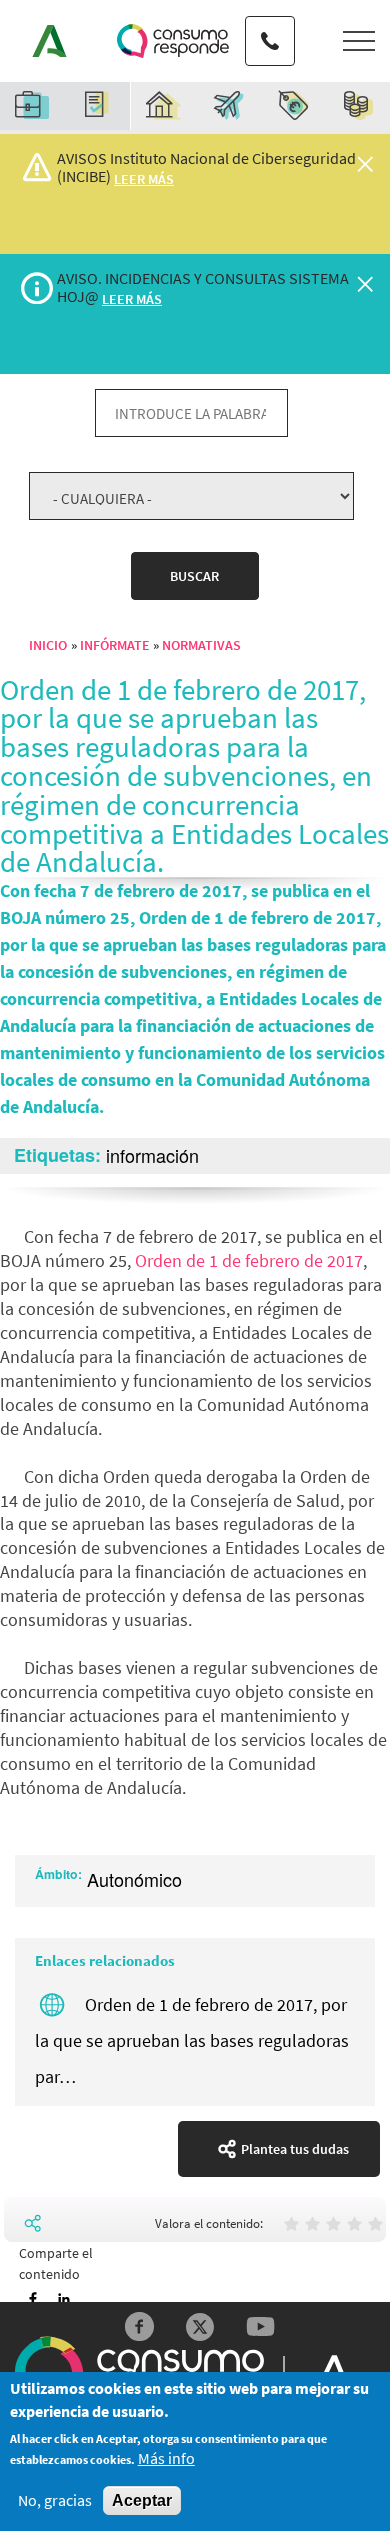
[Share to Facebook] (33, 2299)
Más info (166, 2458)
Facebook (139, 2326)
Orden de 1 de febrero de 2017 (249, 1260)
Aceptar (142, 2500)
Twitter (200, 2326)
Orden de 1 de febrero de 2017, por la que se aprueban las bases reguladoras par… (192, 2040)
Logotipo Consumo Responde (173, 41)
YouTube (260, 2326)
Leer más (144, 179)
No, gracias (55, 2500)
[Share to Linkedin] (64, 2299)
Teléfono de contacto (270, 23)
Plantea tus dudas (295, 2149)
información (152, 1155)
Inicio (48, 645)
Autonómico (134, 1879)
